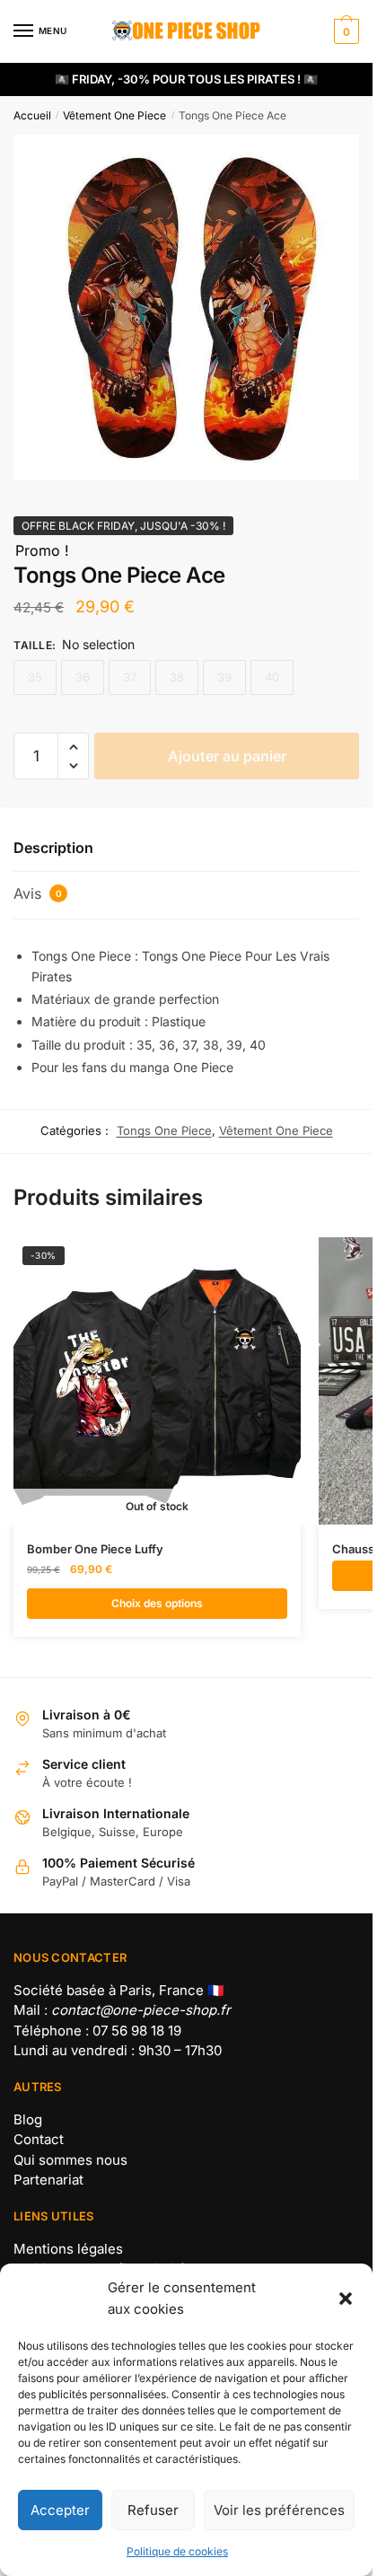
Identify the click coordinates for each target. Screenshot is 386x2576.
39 (224, 677)
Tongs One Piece (164, 1130)
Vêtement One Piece (114, 115)
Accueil (32, 115)
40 (272, 677)
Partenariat (48, 2180)
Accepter (60, 2510)
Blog (28, 2119)
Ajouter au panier (227, 756)
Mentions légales (68, 2249)
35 (35, 677)
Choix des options (157, 1603)
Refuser (153, 2510)
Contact (39, 2139)
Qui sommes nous (70, 2160)
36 (83, 677)
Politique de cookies (177, 2551)
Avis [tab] (38, 893)
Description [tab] (53, 848)
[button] (346, 2299)
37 (130, 677)
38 (177, 677)
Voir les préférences (279, 2510)
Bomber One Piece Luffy (95, 1549)
